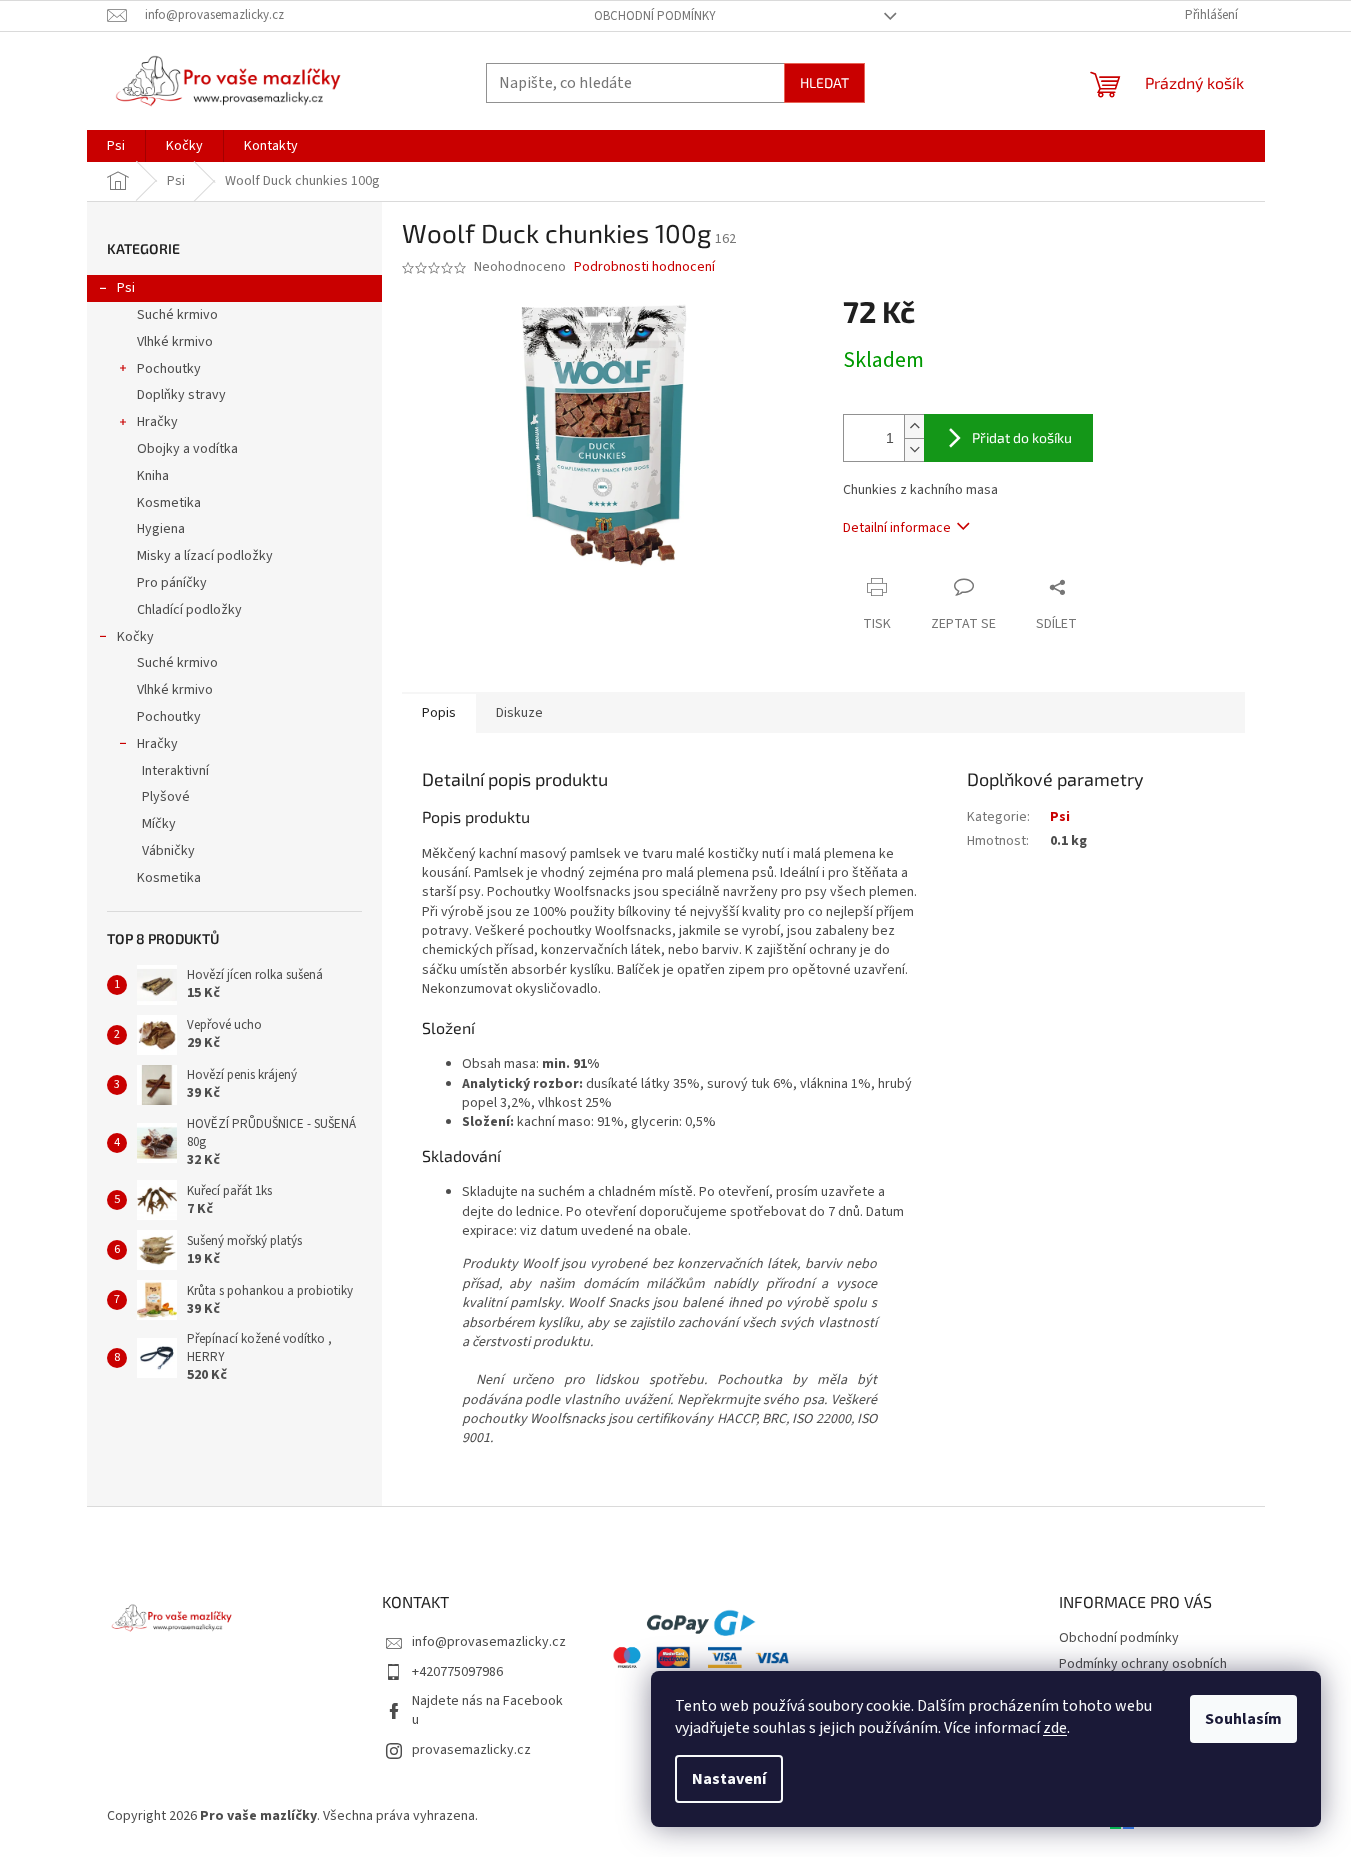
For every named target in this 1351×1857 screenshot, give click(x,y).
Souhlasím (1243, 1719)
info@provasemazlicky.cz (489, 1642)
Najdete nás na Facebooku (487, 1710)
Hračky (157, 422)
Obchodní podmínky (655, 16)
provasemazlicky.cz (471, 1750)
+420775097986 (457, 1672)
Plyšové (166, 797)
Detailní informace (897, 528)
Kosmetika (169, 503)
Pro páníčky (172, 583)
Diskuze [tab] (519, 713)
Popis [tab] (439, 713)
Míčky (159, 824)
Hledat (824, 82)
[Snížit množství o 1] (914, 449)
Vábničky (168, 851)
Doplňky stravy (181, 395)
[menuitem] (116, 146)
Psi (126, 288)
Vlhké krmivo (175, 342)
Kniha (153, 476)
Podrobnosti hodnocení (644, 267)
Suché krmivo (177, 315)
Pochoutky (169, 369)
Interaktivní (175, 771)
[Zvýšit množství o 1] (914, 426)
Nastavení (729, 1779)
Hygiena (161, 529)
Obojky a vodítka (187, 449)
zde (1055, 1728)
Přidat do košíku (1022, 437)
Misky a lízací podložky (205, 556)
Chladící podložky (189, 610)
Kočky (135, 637)
